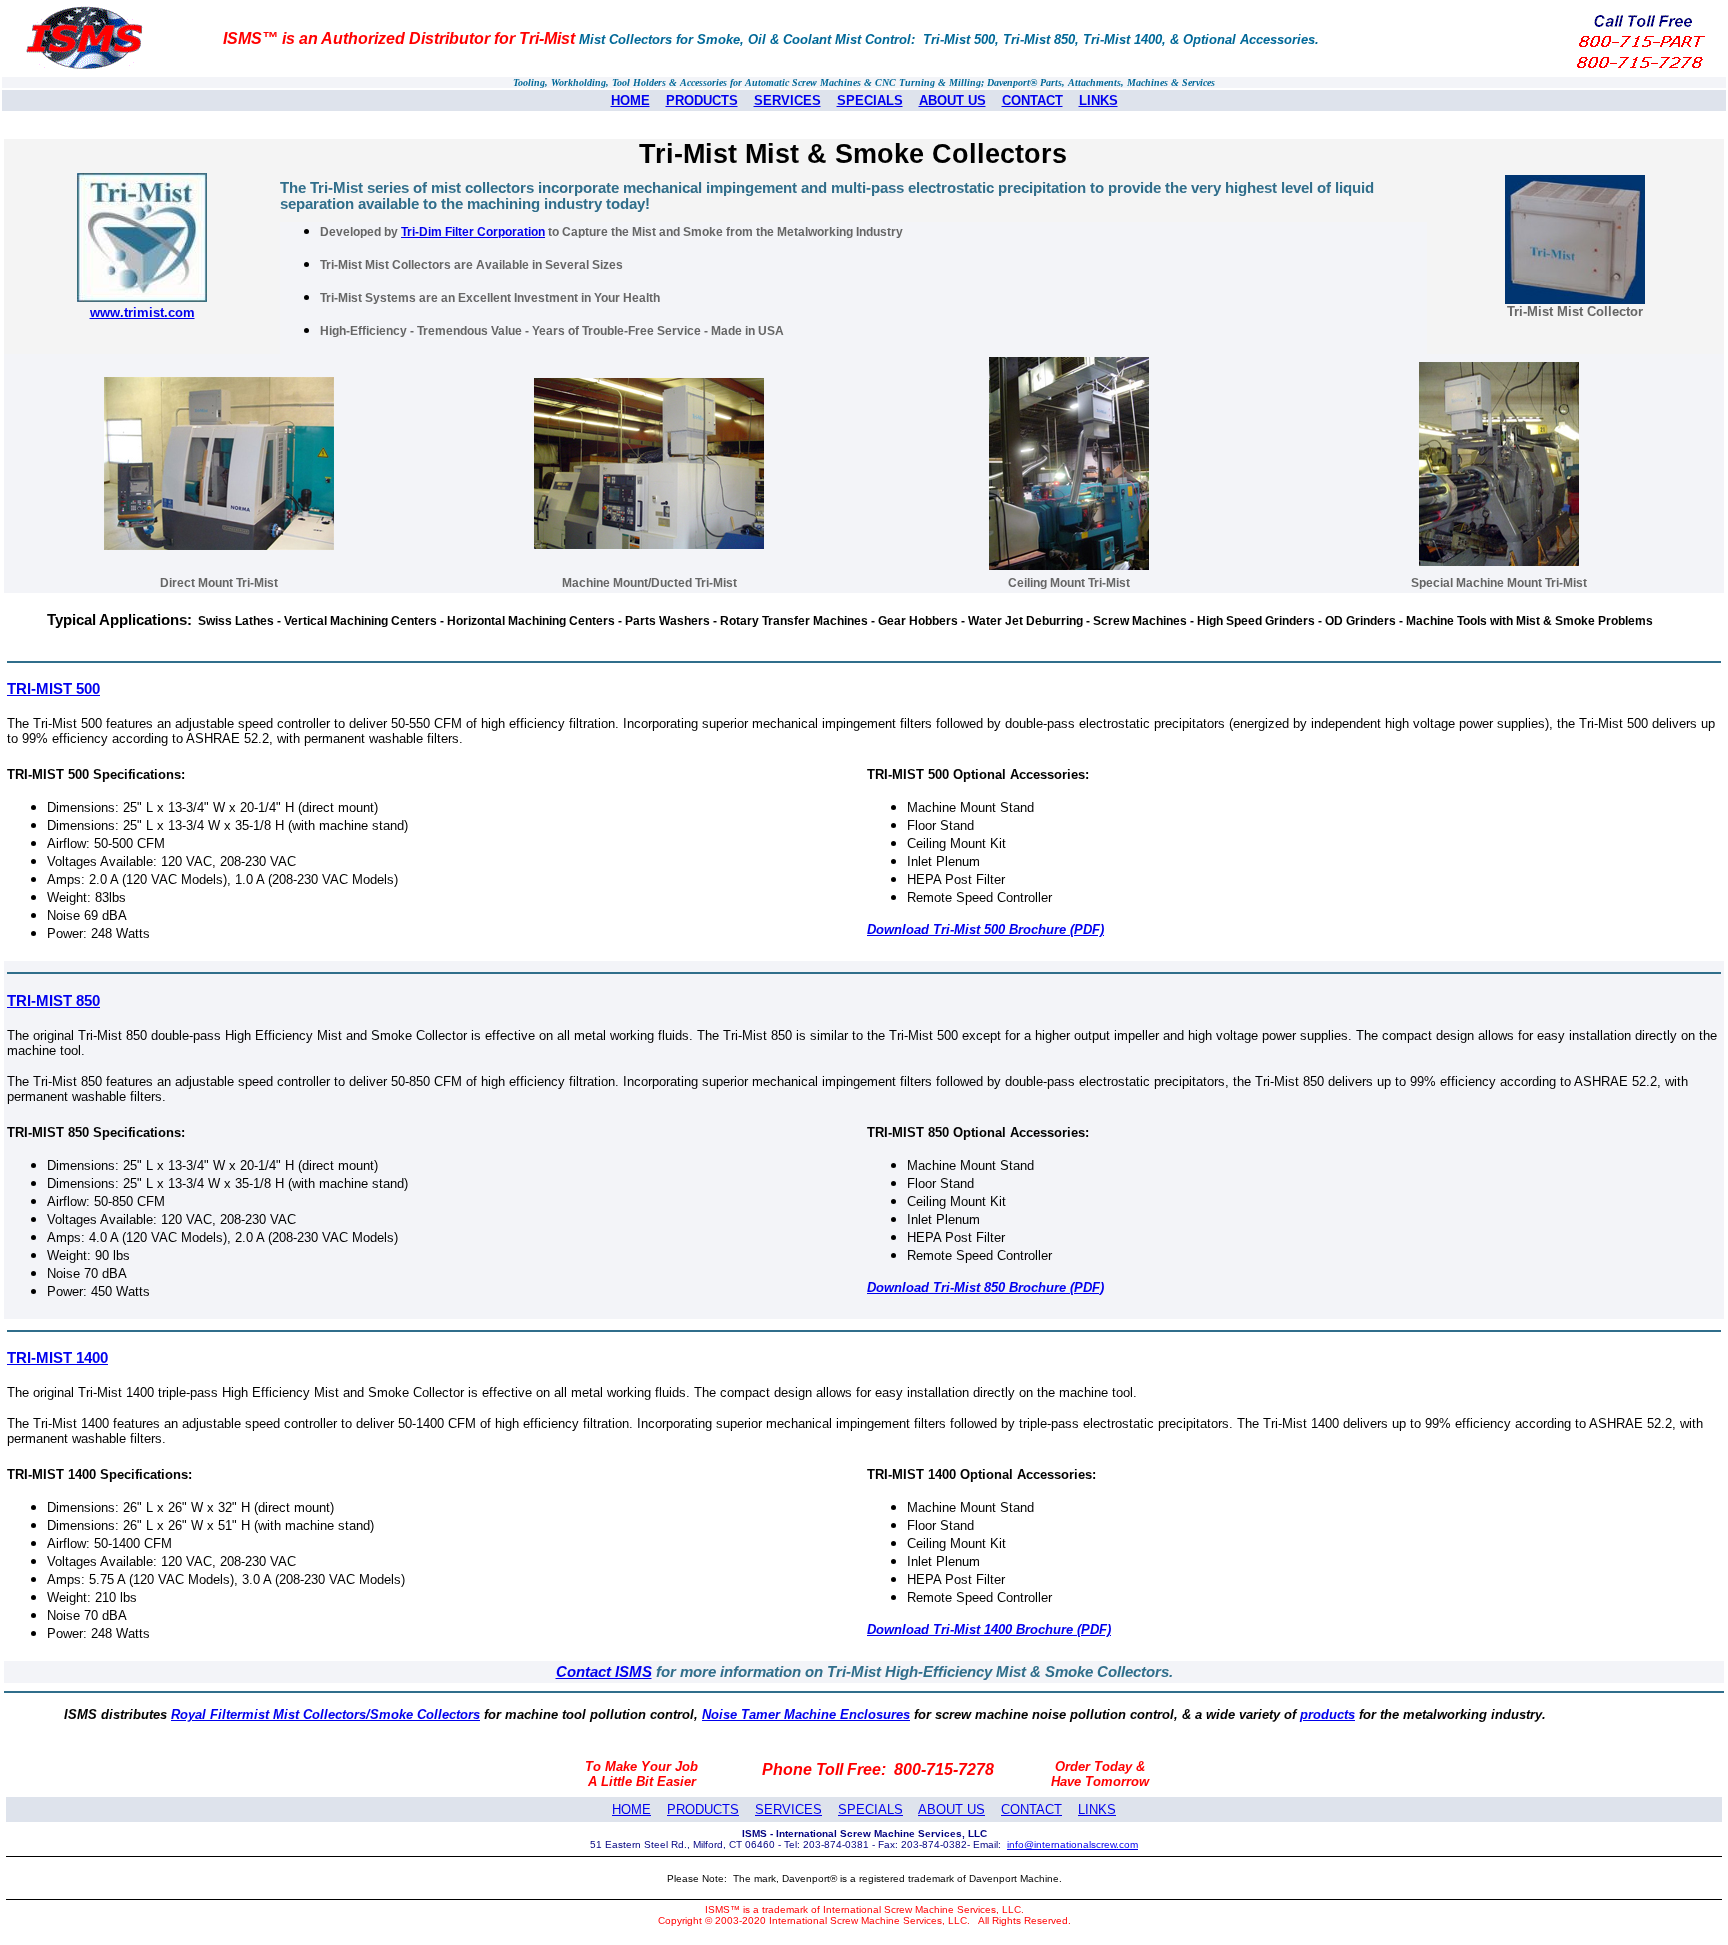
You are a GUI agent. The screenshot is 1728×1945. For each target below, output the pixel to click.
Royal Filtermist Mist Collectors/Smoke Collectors (325, 1714)
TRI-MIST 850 (53, 1001)
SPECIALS (870, 100)
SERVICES (787, 100)
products (1327, 1714)
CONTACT (1032, 100)
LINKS (1098, 100)
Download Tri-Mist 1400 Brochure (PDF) (989, 1629)
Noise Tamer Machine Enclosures (806, 1714)
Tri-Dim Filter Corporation (473, 232)
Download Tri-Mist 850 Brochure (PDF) (985, 1287)
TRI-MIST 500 (53, 689)
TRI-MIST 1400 (57, 1358)
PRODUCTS (702, 100)
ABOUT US (952, 100)
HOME (630, 100)
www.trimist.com (142, 312)
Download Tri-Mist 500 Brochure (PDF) (985, 929)
